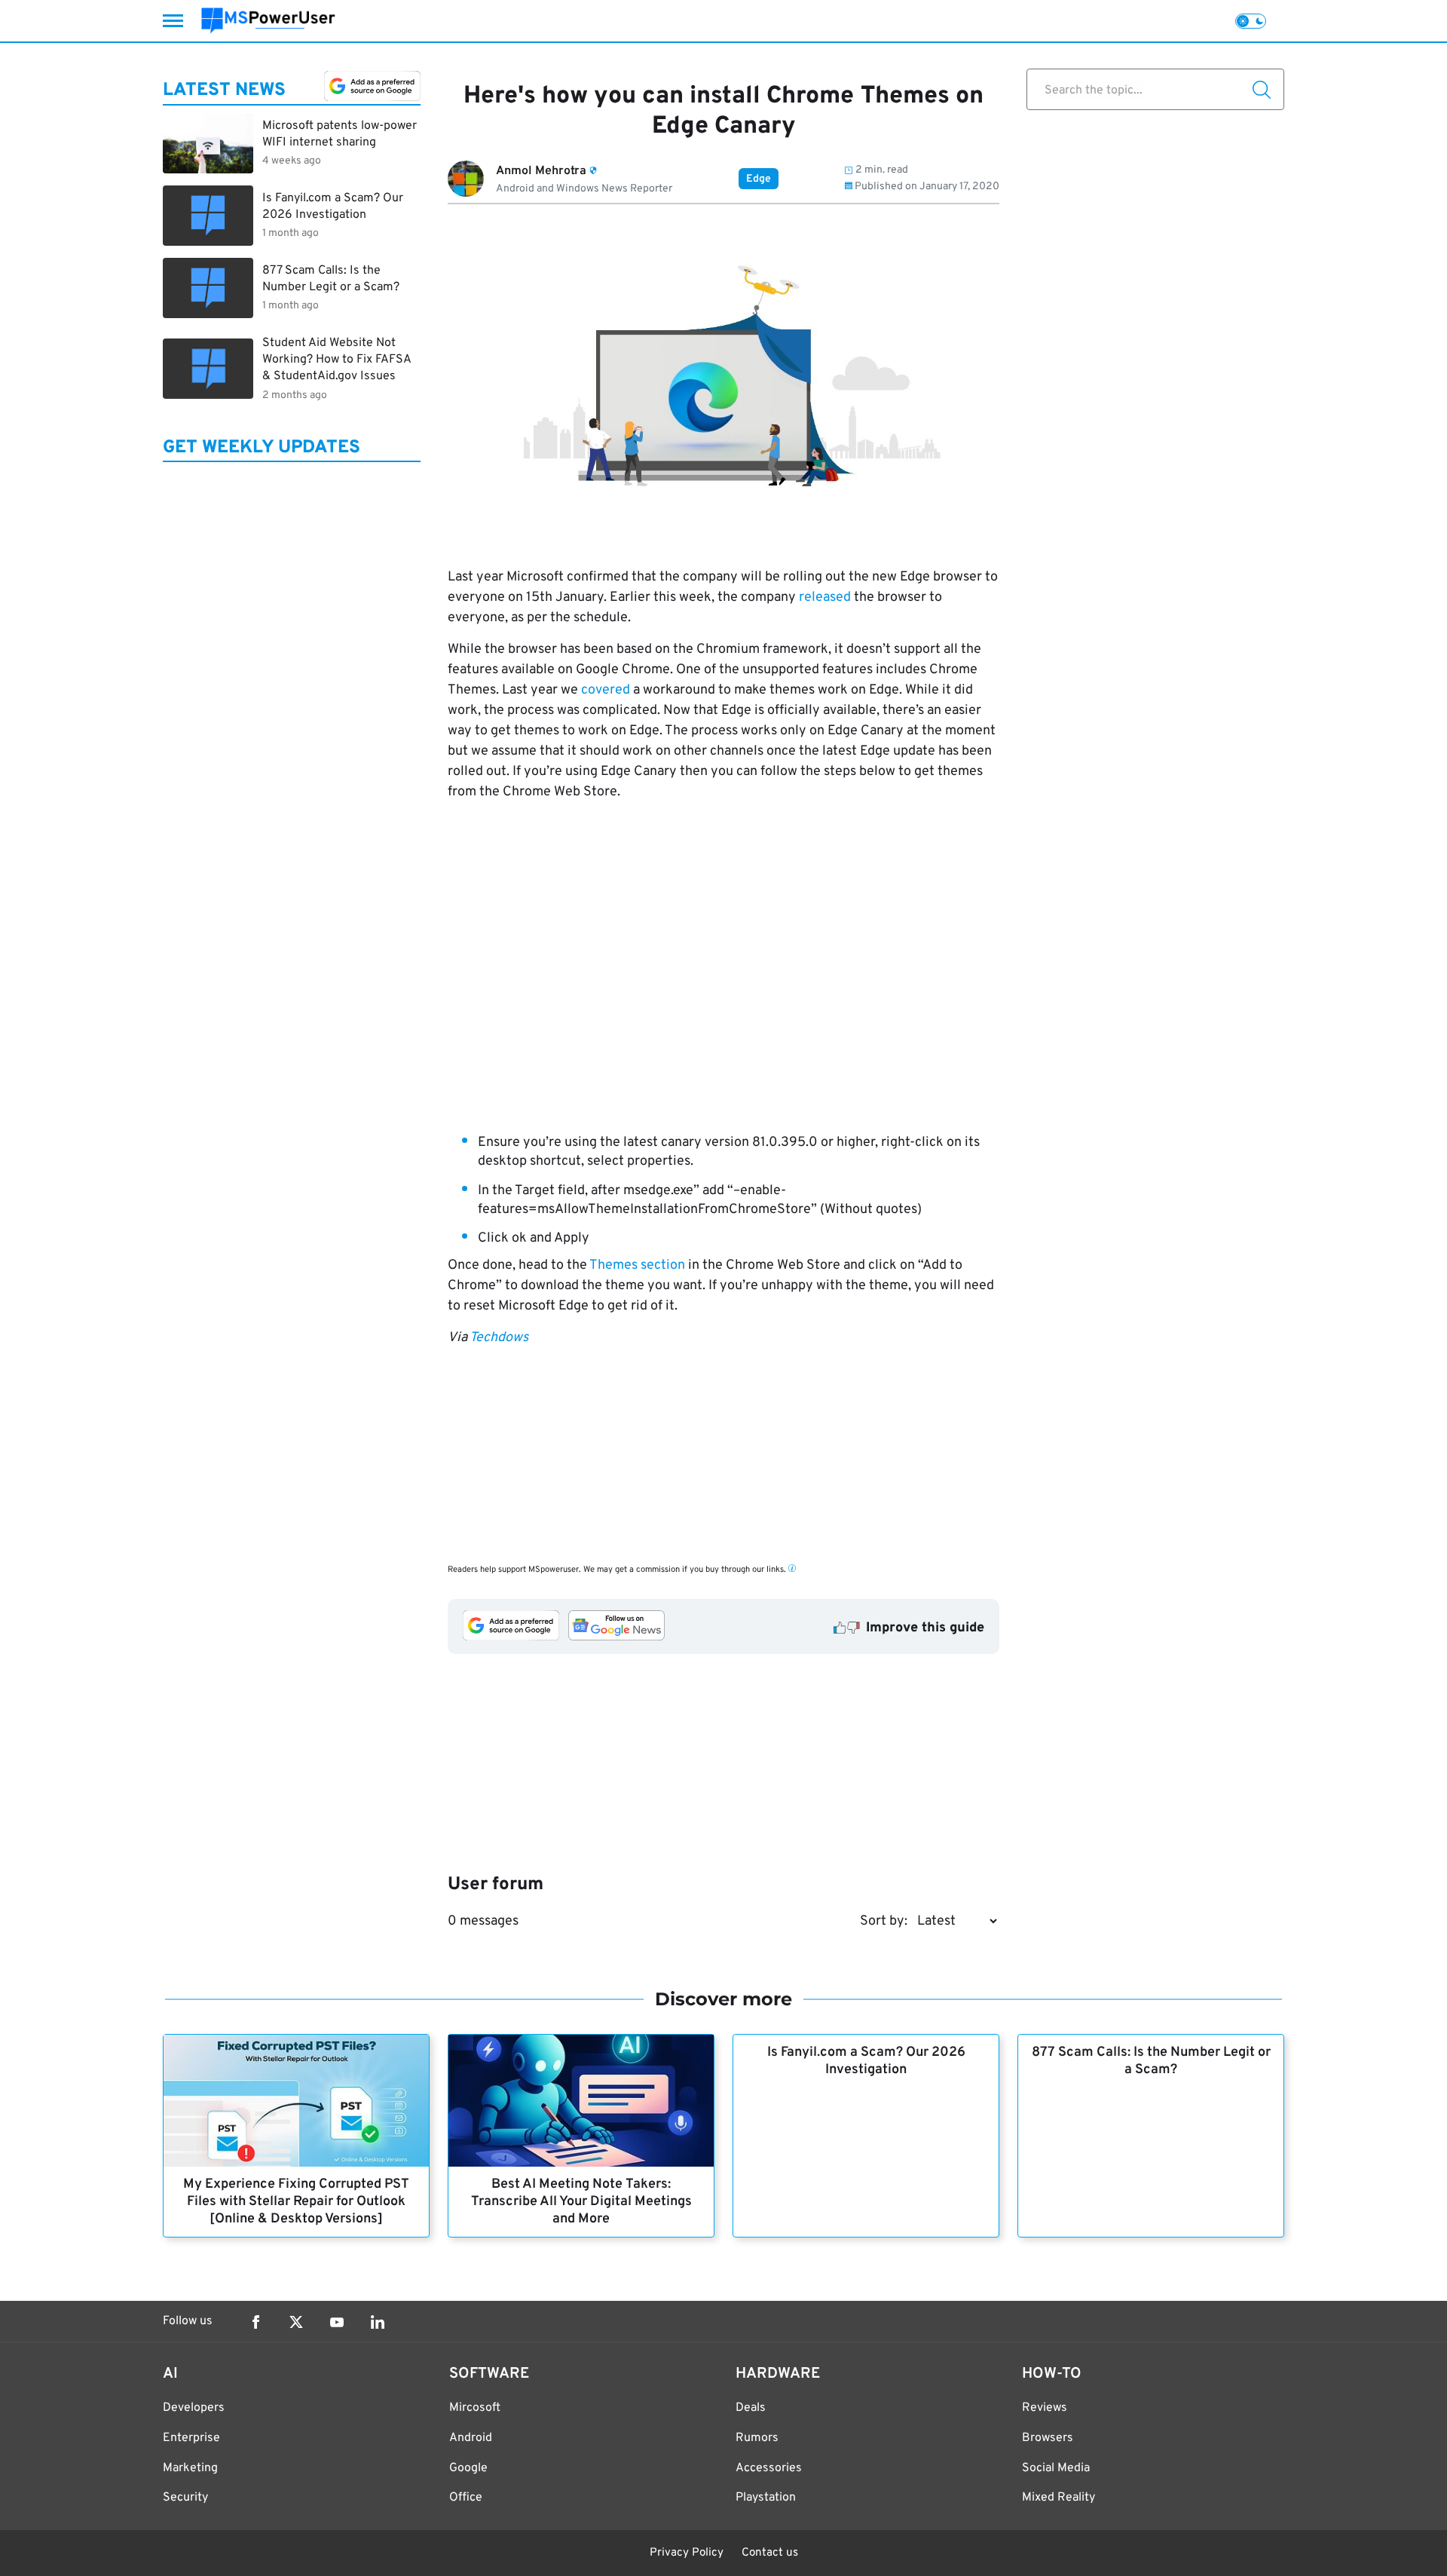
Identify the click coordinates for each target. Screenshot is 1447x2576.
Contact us (770, 2553)
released (825, 597)
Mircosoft (475, 2408)
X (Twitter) (296, 2322)
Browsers (1048, 2438)
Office (466, 2498)
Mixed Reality (1058, 2498)
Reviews (1045, 2408)
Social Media (1056, 2468)
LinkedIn (378, 2322)
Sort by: (884, 1921)
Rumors (757, 2438)
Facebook (255, 2322)
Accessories (769, 2468)
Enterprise (191, 2438)
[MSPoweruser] (268, 21)
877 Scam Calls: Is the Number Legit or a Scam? (1151, 2061)
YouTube (337, 2322)
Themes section (637, 1265)
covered (606, 690)
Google (468, 2468)
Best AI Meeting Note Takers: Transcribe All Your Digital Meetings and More (581, 2202)
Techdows (499, 1338)
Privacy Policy (687, 2553)
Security (185, 2498)
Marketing (190, 2468)
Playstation (766, 2498)
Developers (194, 2408)
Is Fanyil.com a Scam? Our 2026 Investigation (866, 2061)
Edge (759, 179)
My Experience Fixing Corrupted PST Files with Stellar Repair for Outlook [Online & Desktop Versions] (296, 2202)
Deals (751, 2408)
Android (471, 2438)
